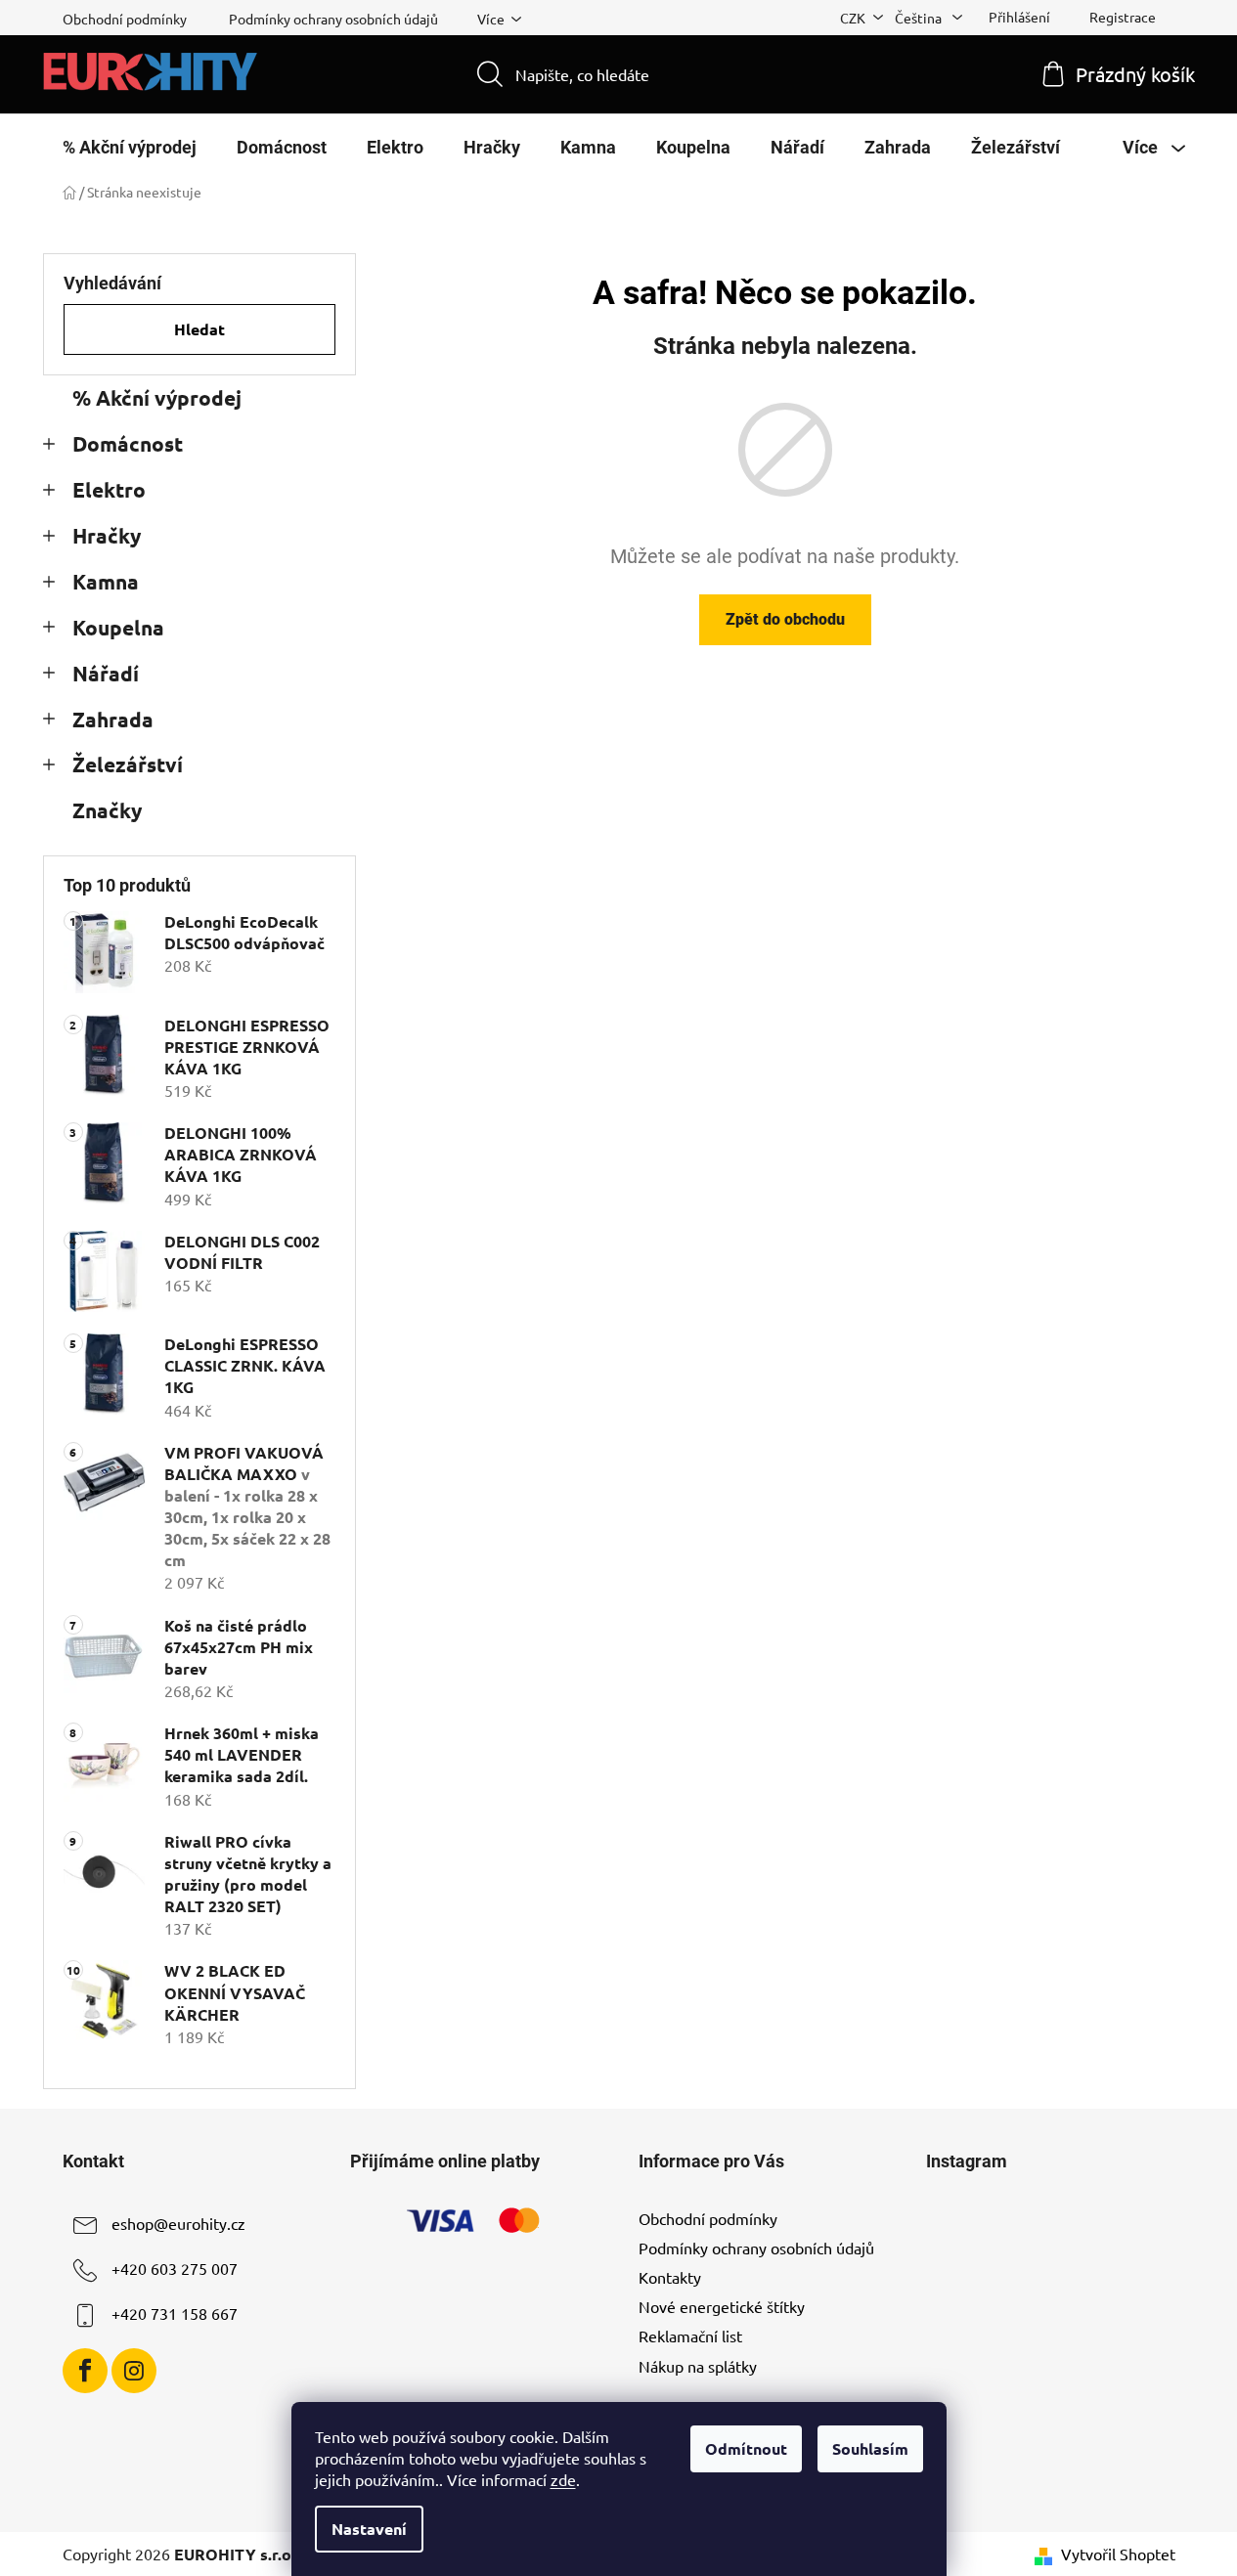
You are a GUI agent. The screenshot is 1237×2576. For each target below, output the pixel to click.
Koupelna (118, 627)
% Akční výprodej (157, 397)
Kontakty (670, 2277)
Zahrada (113, 719)
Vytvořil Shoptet (1118, 2554)
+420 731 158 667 (175, 2313)
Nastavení (369, 2529)
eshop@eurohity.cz (178, 2223)
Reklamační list (690, 2336)
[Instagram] (134, 2371)
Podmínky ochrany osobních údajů (333, 19)
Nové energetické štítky (722, 2306)
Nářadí (106, 673)
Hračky (107, 535)
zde (563, 2479)
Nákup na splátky (698, 2366)
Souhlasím (870, 2448)
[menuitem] (130, 148)
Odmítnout (746, 2448)
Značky (107, 810)
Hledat (199, 329)
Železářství (128, 764)
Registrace (1123, 17)
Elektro (109, 489)
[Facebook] (85, 2371)
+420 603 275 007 (175, 2268)
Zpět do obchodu (785, 619)
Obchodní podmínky (125, 19)
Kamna (106, 581)
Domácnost (128, 443)
